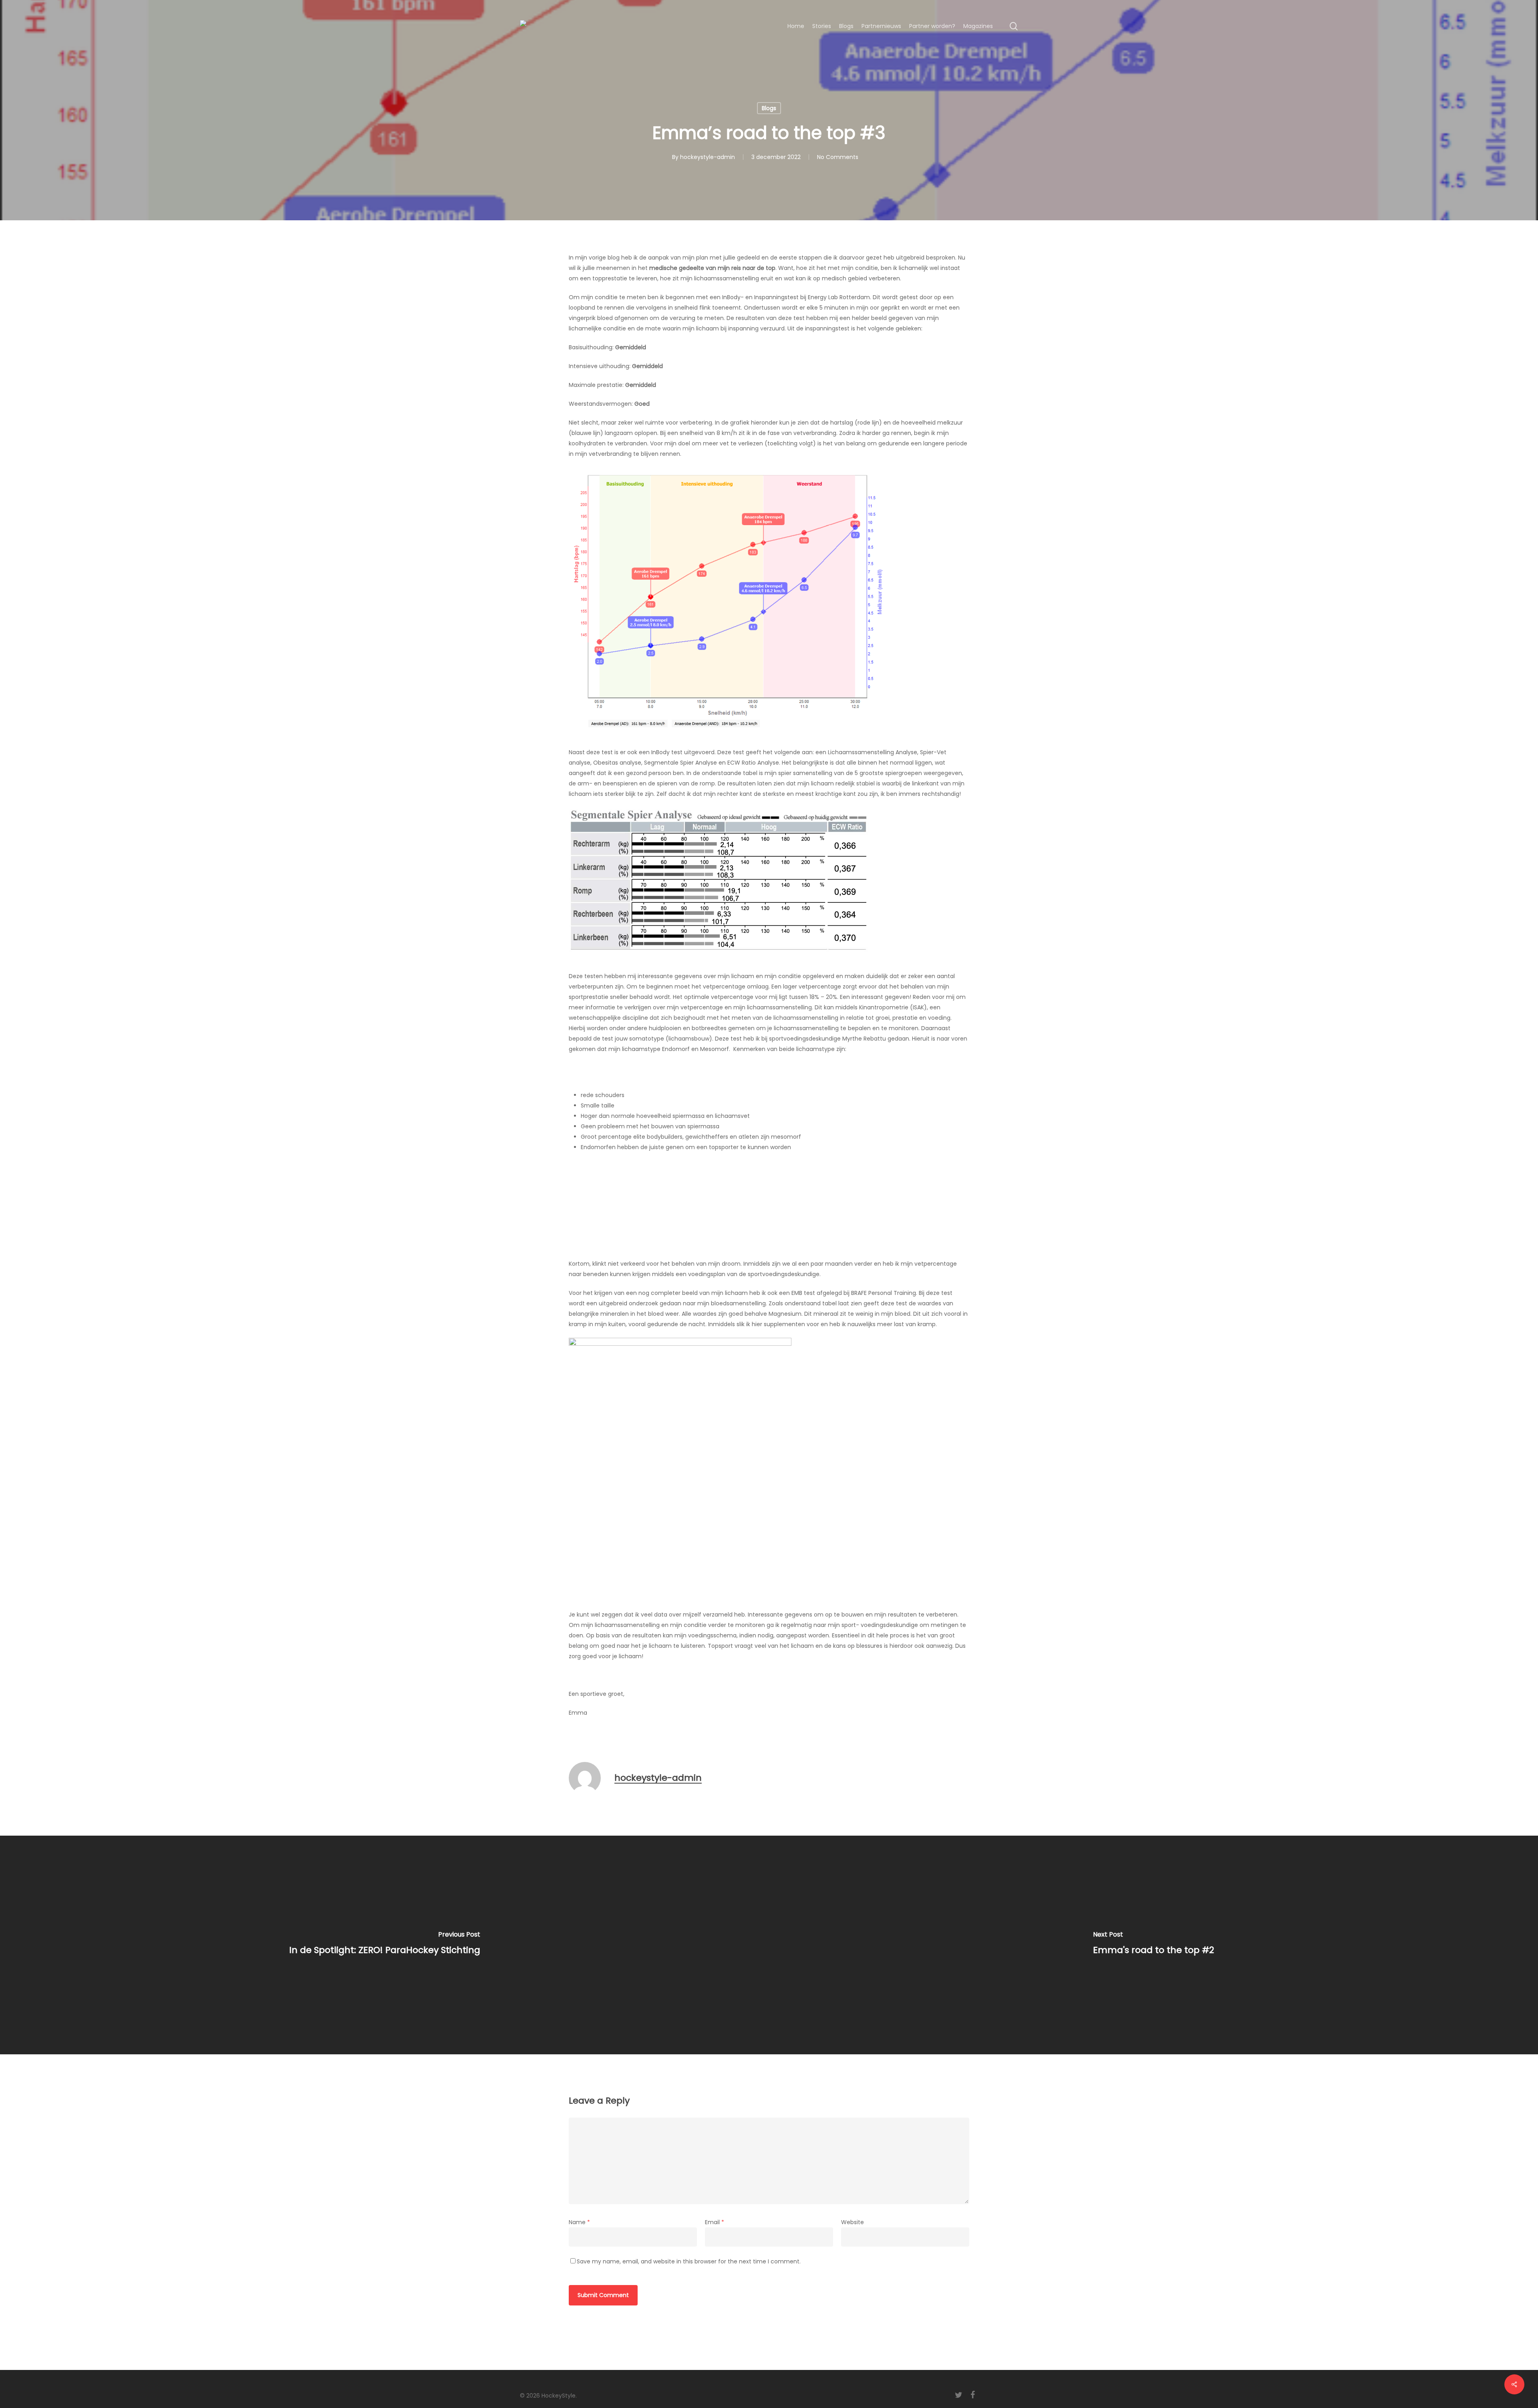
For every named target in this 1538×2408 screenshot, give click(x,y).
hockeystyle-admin (708, 157)
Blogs (769, 108)
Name (579, 2222)
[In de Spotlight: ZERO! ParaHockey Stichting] (384, 1945)
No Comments (838, 157)
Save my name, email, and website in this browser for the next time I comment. (689, 2261)
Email (715, 2222)
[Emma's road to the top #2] (1153, 1945)
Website (853, 2222)
